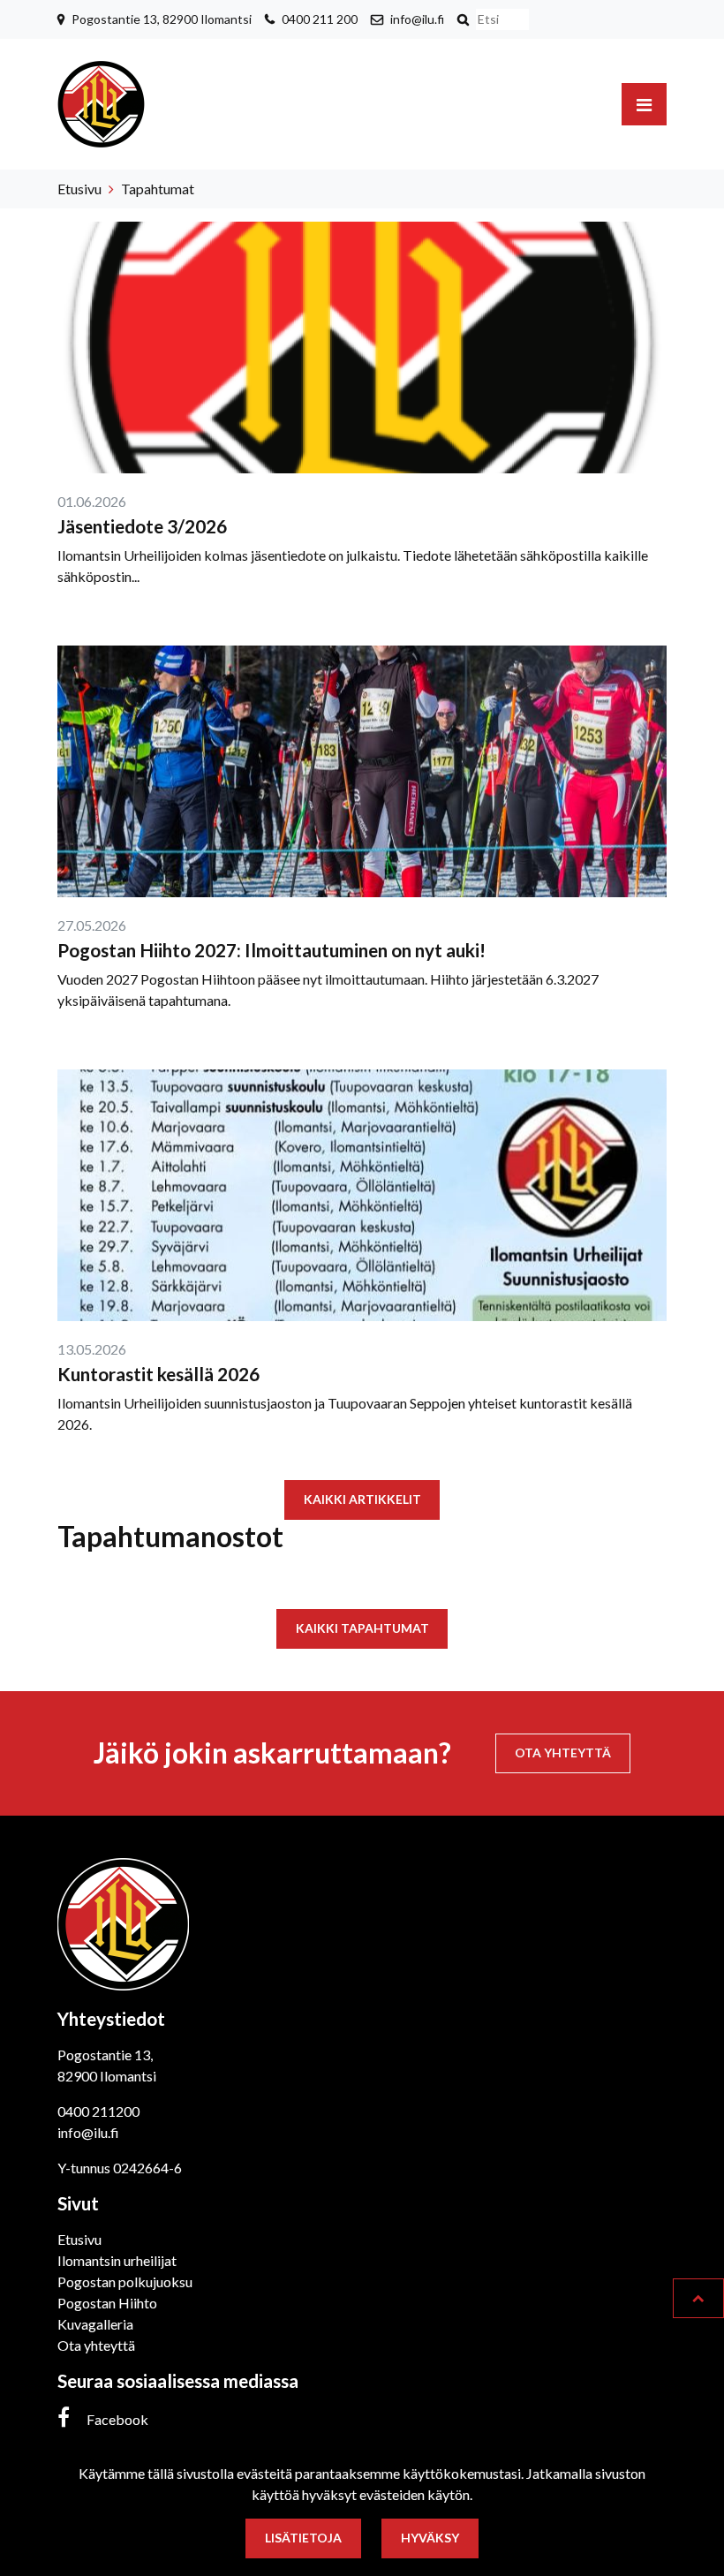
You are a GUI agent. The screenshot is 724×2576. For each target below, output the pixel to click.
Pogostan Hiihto (107, 2303)
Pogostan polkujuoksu (125, 2281)
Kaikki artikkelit (362, 1499)
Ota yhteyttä (563, 1753)
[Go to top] (698, 2298)
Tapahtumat (158, 189)
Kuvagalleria (95, 2324)
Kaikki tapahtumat (362, 1628)
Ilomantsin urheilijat (117, 2260)
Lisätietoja (303, 2538)
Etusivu (79, 189)
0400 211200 (98, 2111)
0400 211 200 (320, 19)
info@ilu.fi (417, 19)
